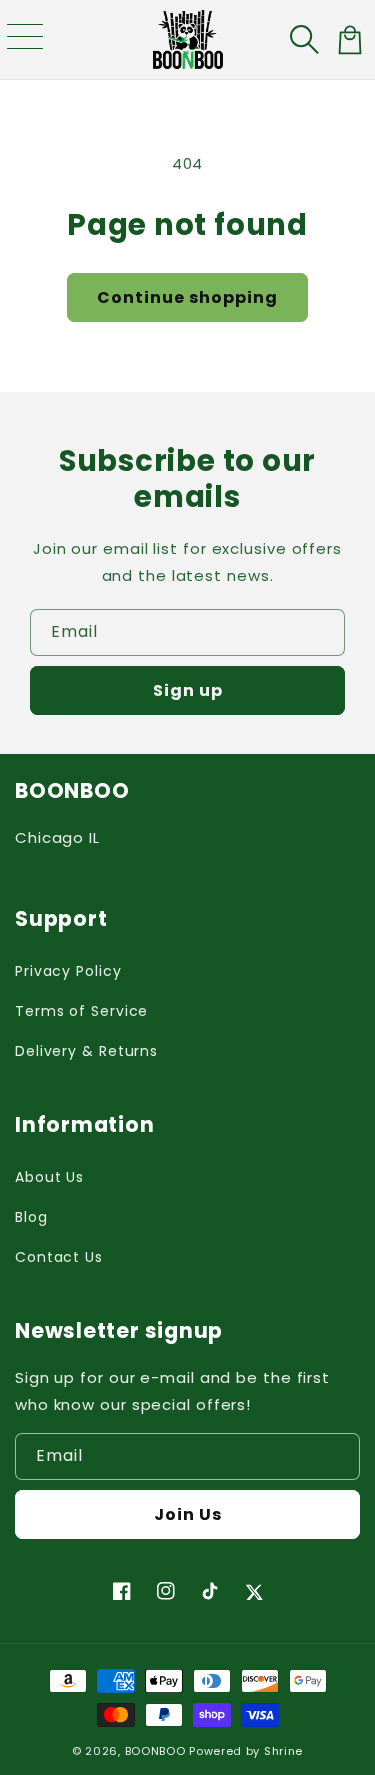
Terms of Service (81, 1011)
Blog (31, 1217)
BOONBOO (155, 1751)
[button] (306, 40)
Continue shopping (187, 297)
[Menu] (25, 40)
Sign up (188, 690)
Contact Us (59, 1257)
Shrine (283, 1751)
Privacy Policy (68, 971)
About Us (49, 1177)
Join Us (188, 1514)
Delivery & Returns (86, 1051)
